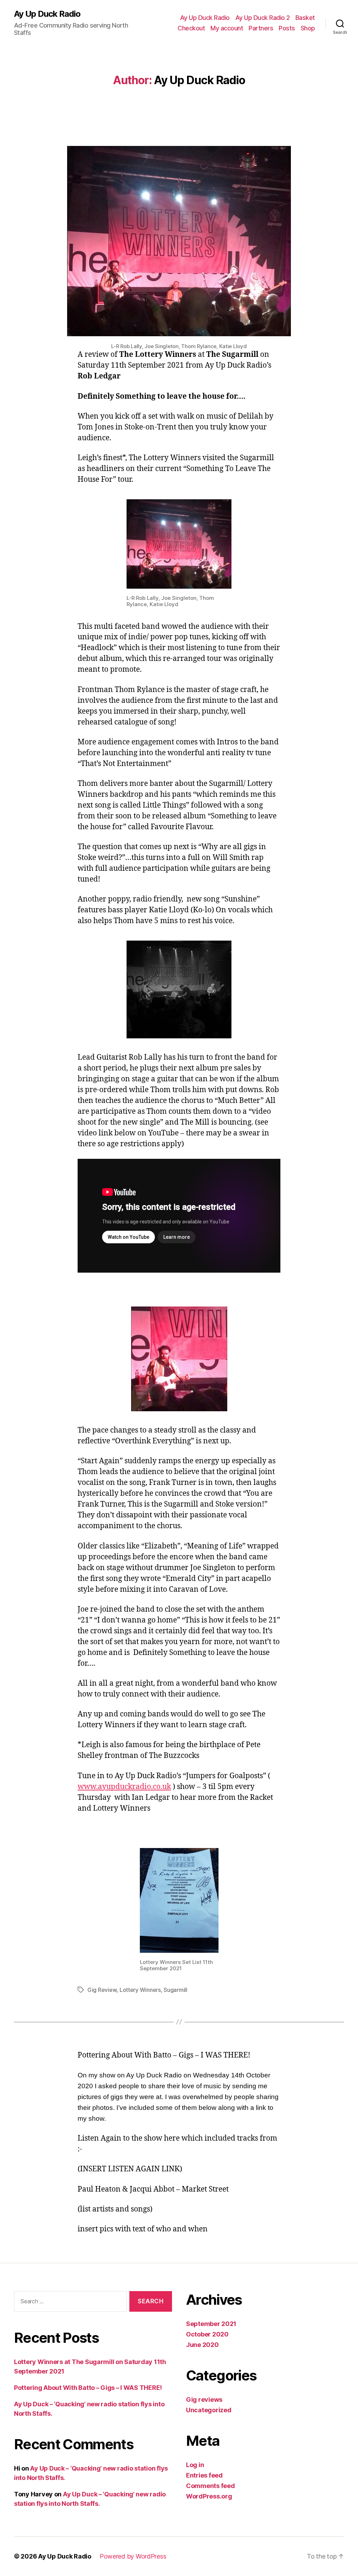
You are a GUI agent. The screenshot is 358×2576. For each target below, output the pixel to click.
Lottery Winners (140, 1990)
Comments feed (210, 2486)
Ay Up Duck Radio (47, 14)
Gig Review (102, 1990)
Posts (287, 28)
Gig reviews (204, 2400)
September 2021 (211, 2324)
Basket (305, 18)
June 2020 (202, 2345)
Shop (308, 28)
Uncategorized (209, 2410)
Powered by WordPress (133, 2556)
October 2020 (207, 2334)
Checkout (191, 28)
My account (227, 28)
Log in (195, 2465)
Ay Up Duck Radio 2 (263, 18)
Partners (261, 28)
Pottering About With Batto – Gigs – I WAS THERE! (88, 2388)
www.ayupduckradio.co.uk (124, 1787)
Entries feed (204, 2475)
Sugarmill (176, 1990)
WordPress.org (209, 2496)
